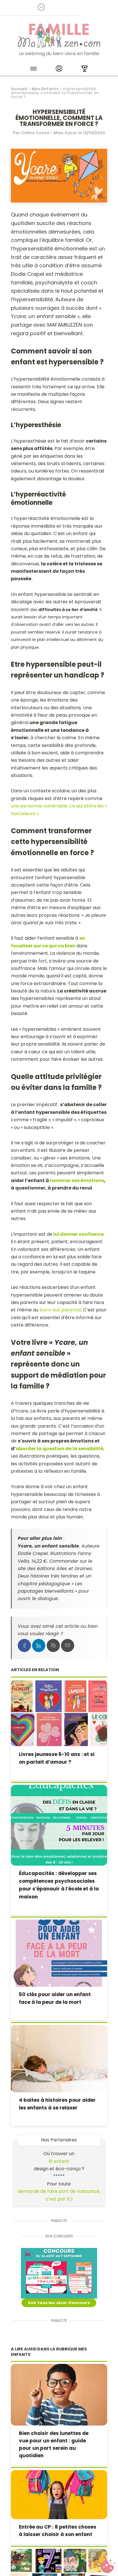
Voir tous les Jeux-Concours (59, 2303)
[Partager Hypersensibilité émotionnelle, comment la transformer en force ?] (24, 1645)
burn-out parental (60, 1310)
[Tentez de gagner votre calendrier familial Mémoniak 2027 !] (59, 2273)
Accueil (19, 89)
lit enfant (59, 2161)
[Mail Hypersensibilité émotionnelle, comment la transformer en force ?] (68, 1645)
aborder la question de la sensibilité (60, 1449)
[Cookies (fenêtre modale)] (108, 2566)
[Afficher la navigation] (34, 70)
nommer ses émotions (77, 1181)
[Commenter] (53, 1645)
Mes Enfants (45, 89)
